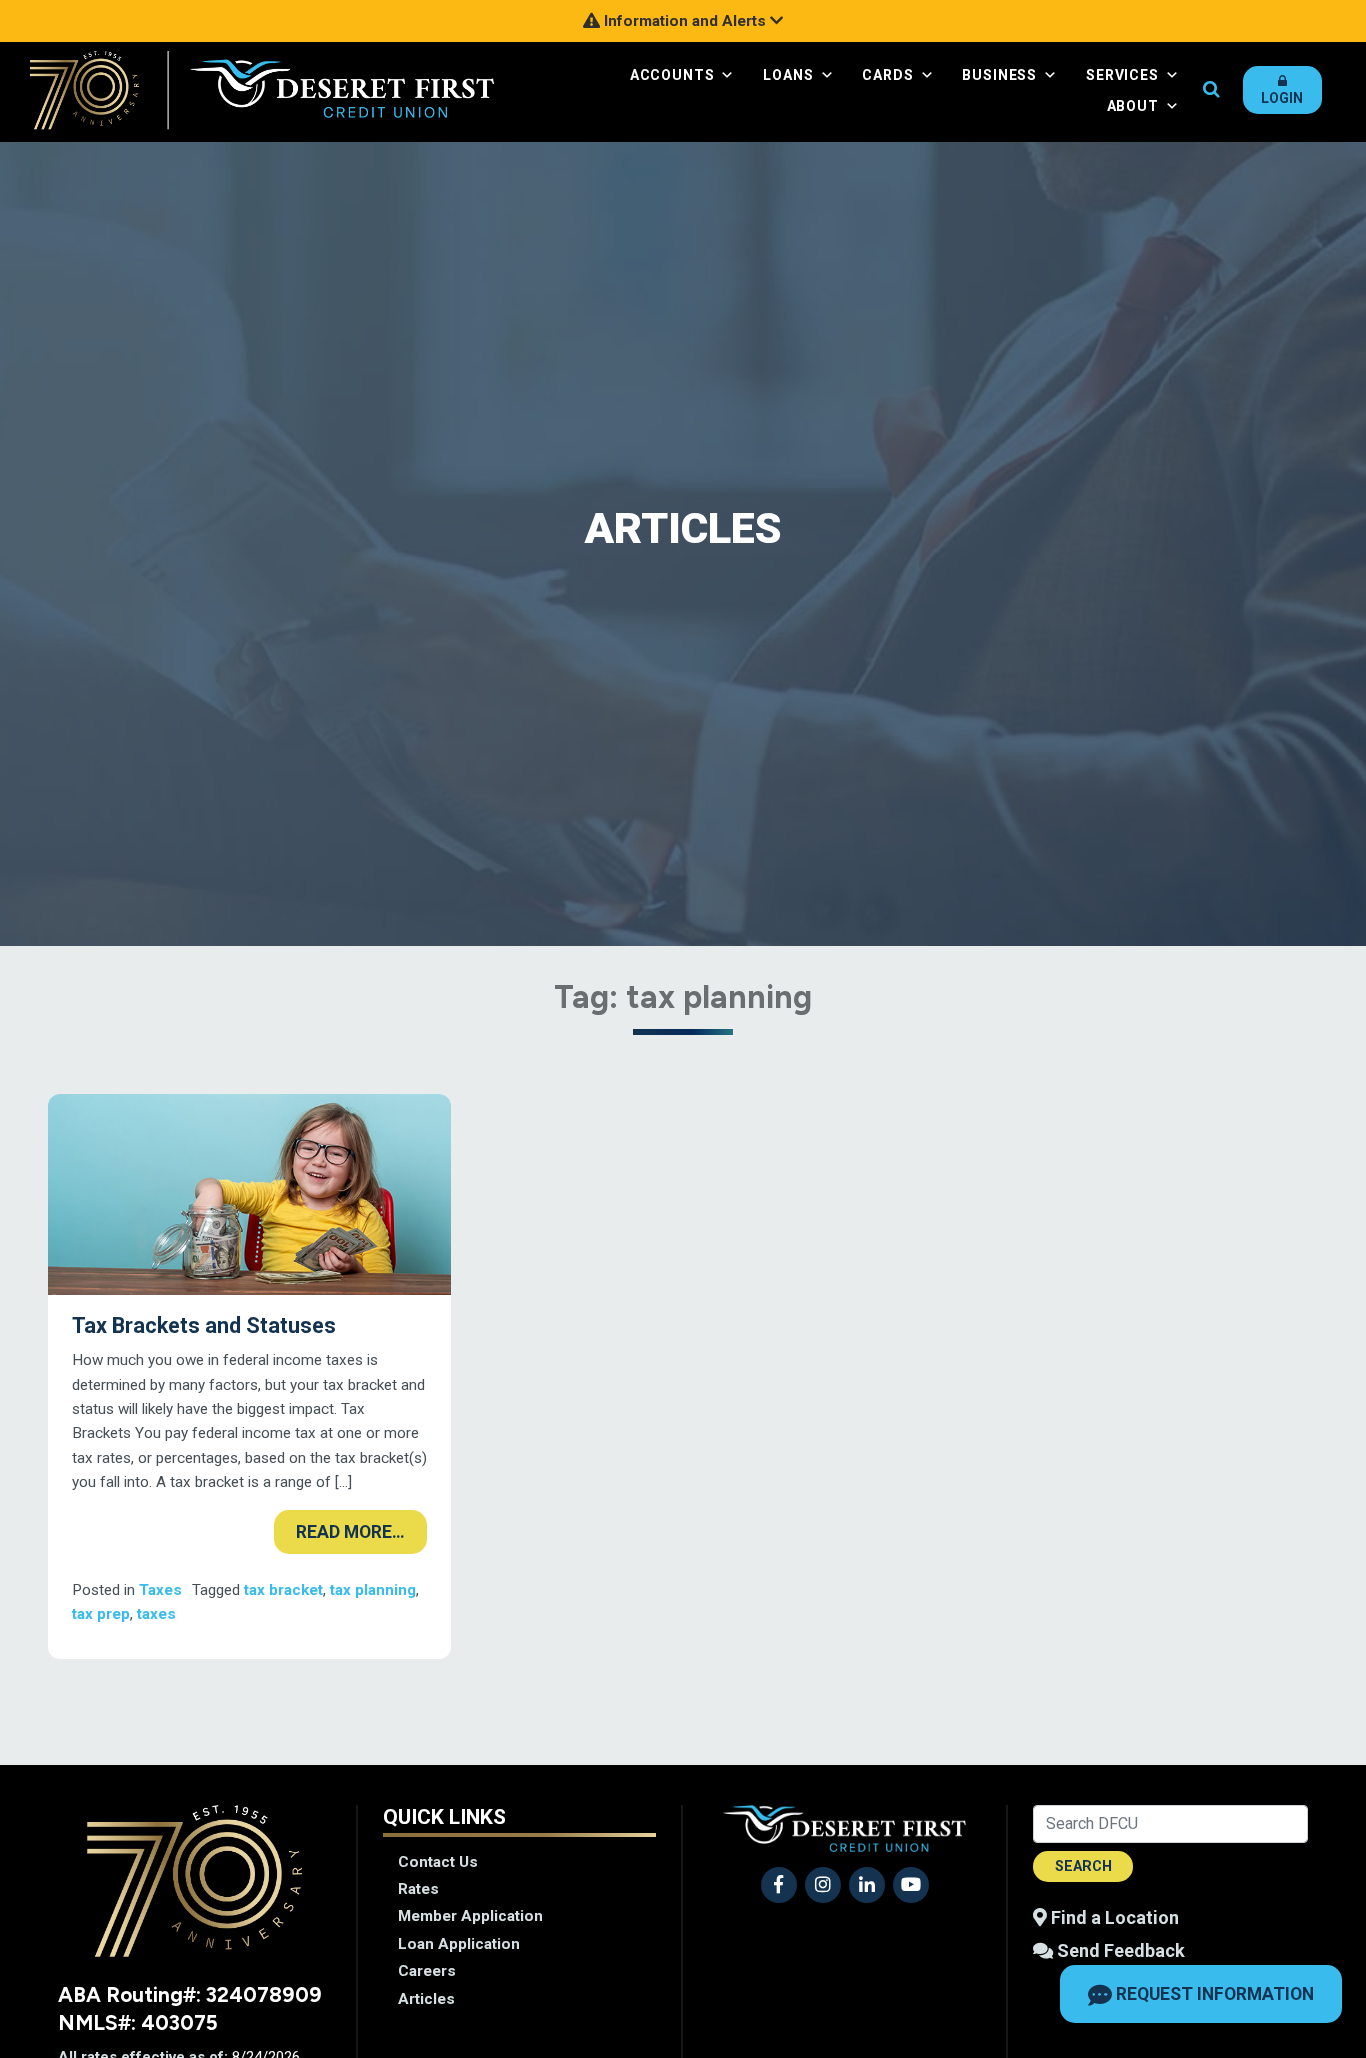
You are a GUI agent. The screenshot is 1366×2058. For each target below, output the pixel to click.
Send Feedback (1119, 1950)
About (1133, 106)
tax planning (373, 1590)
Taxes (160, 1590)
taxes (156, 1614)
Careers (427, 1971)
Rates (418, 1889)
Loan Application (459, 1944)
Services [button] (1122, 75)
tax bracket (283, 1590)
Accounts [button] (672, 75)
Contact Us (438, 1862)
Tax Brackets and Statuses (204, 1325)
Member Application (470, 1916)
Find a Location (1113, 1917)
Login (1282, 98)
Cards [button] (887, 75)
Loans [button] (788, 75)
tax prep (101, 1614)
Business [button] (999, 75)
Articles (426, 1999)
